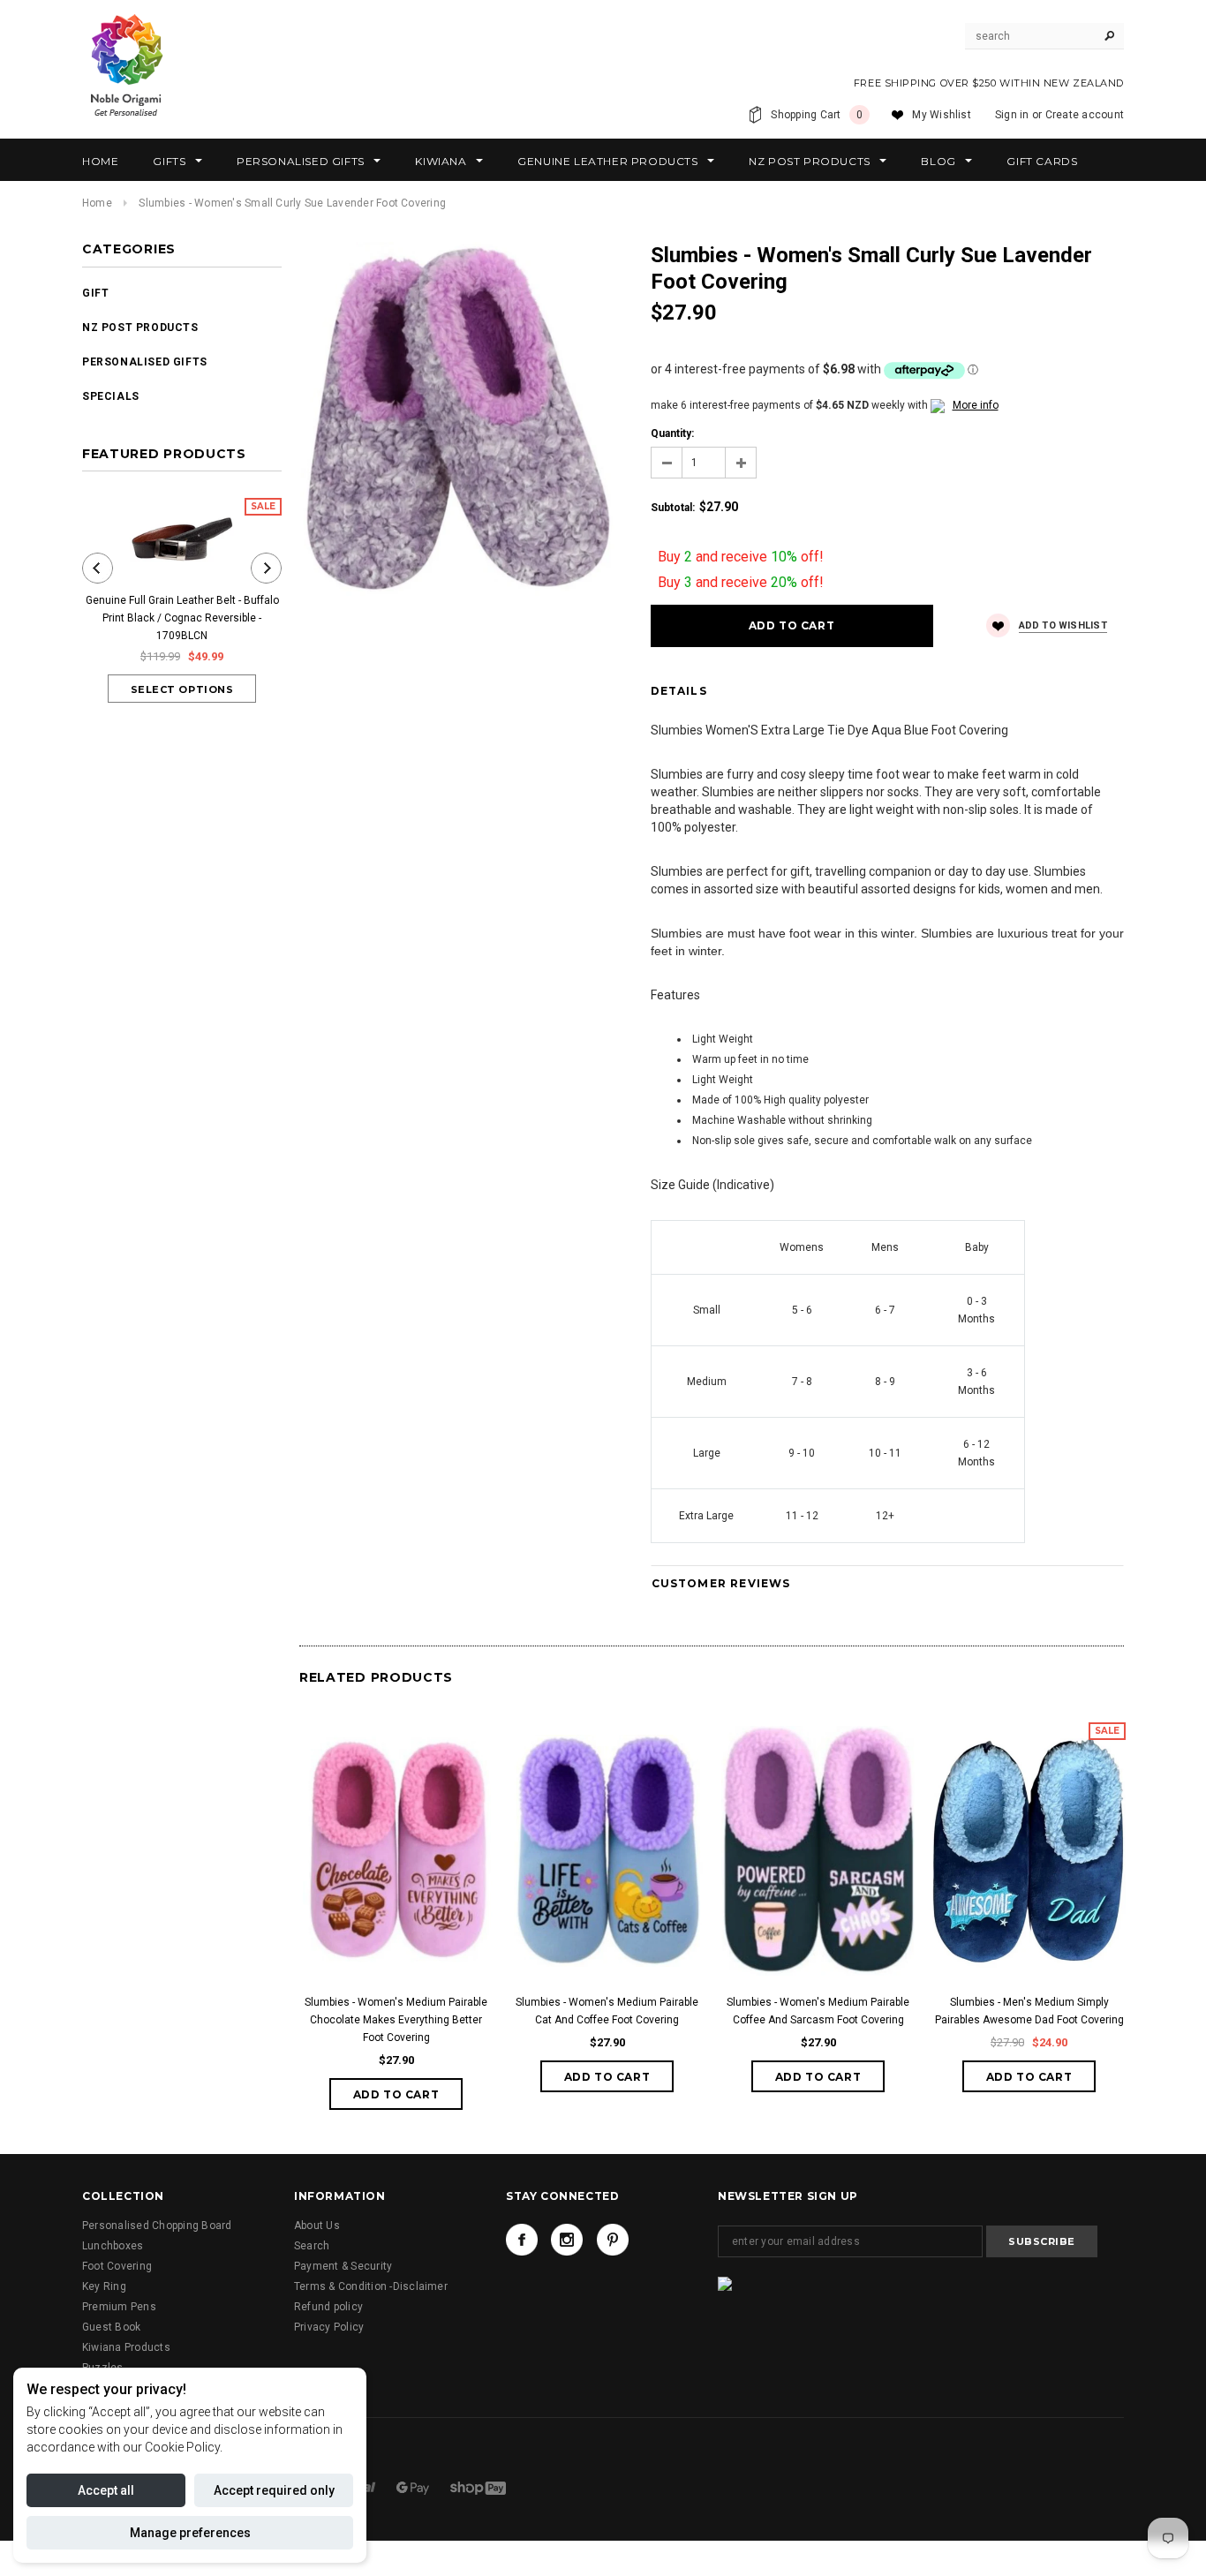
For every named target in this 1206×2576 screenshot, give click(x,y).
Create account (1085, 115)
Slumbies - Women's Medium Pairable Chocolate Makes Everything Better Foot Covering (396, 2020)
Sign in (1012, 115)
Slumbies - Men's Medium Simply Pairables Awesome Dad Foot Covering (1029, 2011)
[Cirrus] (478, 2488)
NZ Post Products (140, 328)
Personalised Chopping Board (157, 2226)
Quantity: (672, 433)
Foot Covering (117, 2266)
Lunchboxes (113, 2246)
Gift (95, 293)
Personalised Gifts (145, 362)
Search (312, 2246)
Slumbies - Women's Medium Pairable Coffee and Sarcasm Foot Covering (818, 2011)
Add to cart (396, 2094)
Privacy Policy (329, 2327)
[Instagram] (567, 2240)
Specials (111, 396)
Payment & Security (343, 2266)
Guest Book (111, 2327)
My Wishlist (942, 115)
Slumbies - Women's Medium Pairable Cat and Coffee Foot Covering (607, 2011)
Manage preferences (190, 2533)
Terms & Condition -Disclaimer (371, 2286)
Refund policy (328, 2307)
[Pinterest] (613, 2240)
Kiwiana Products (126, 2347)
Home (97, 203)
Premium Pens (119, 2307)
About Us (317, 2226)
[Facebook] (522, 2240)
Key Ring (104, 2286)
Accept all (106, 2490)
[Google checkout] (414, 2488)
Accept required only (274, 2490)
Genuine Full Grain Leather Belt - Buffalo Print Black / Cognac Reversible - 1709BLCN (182, 618)
